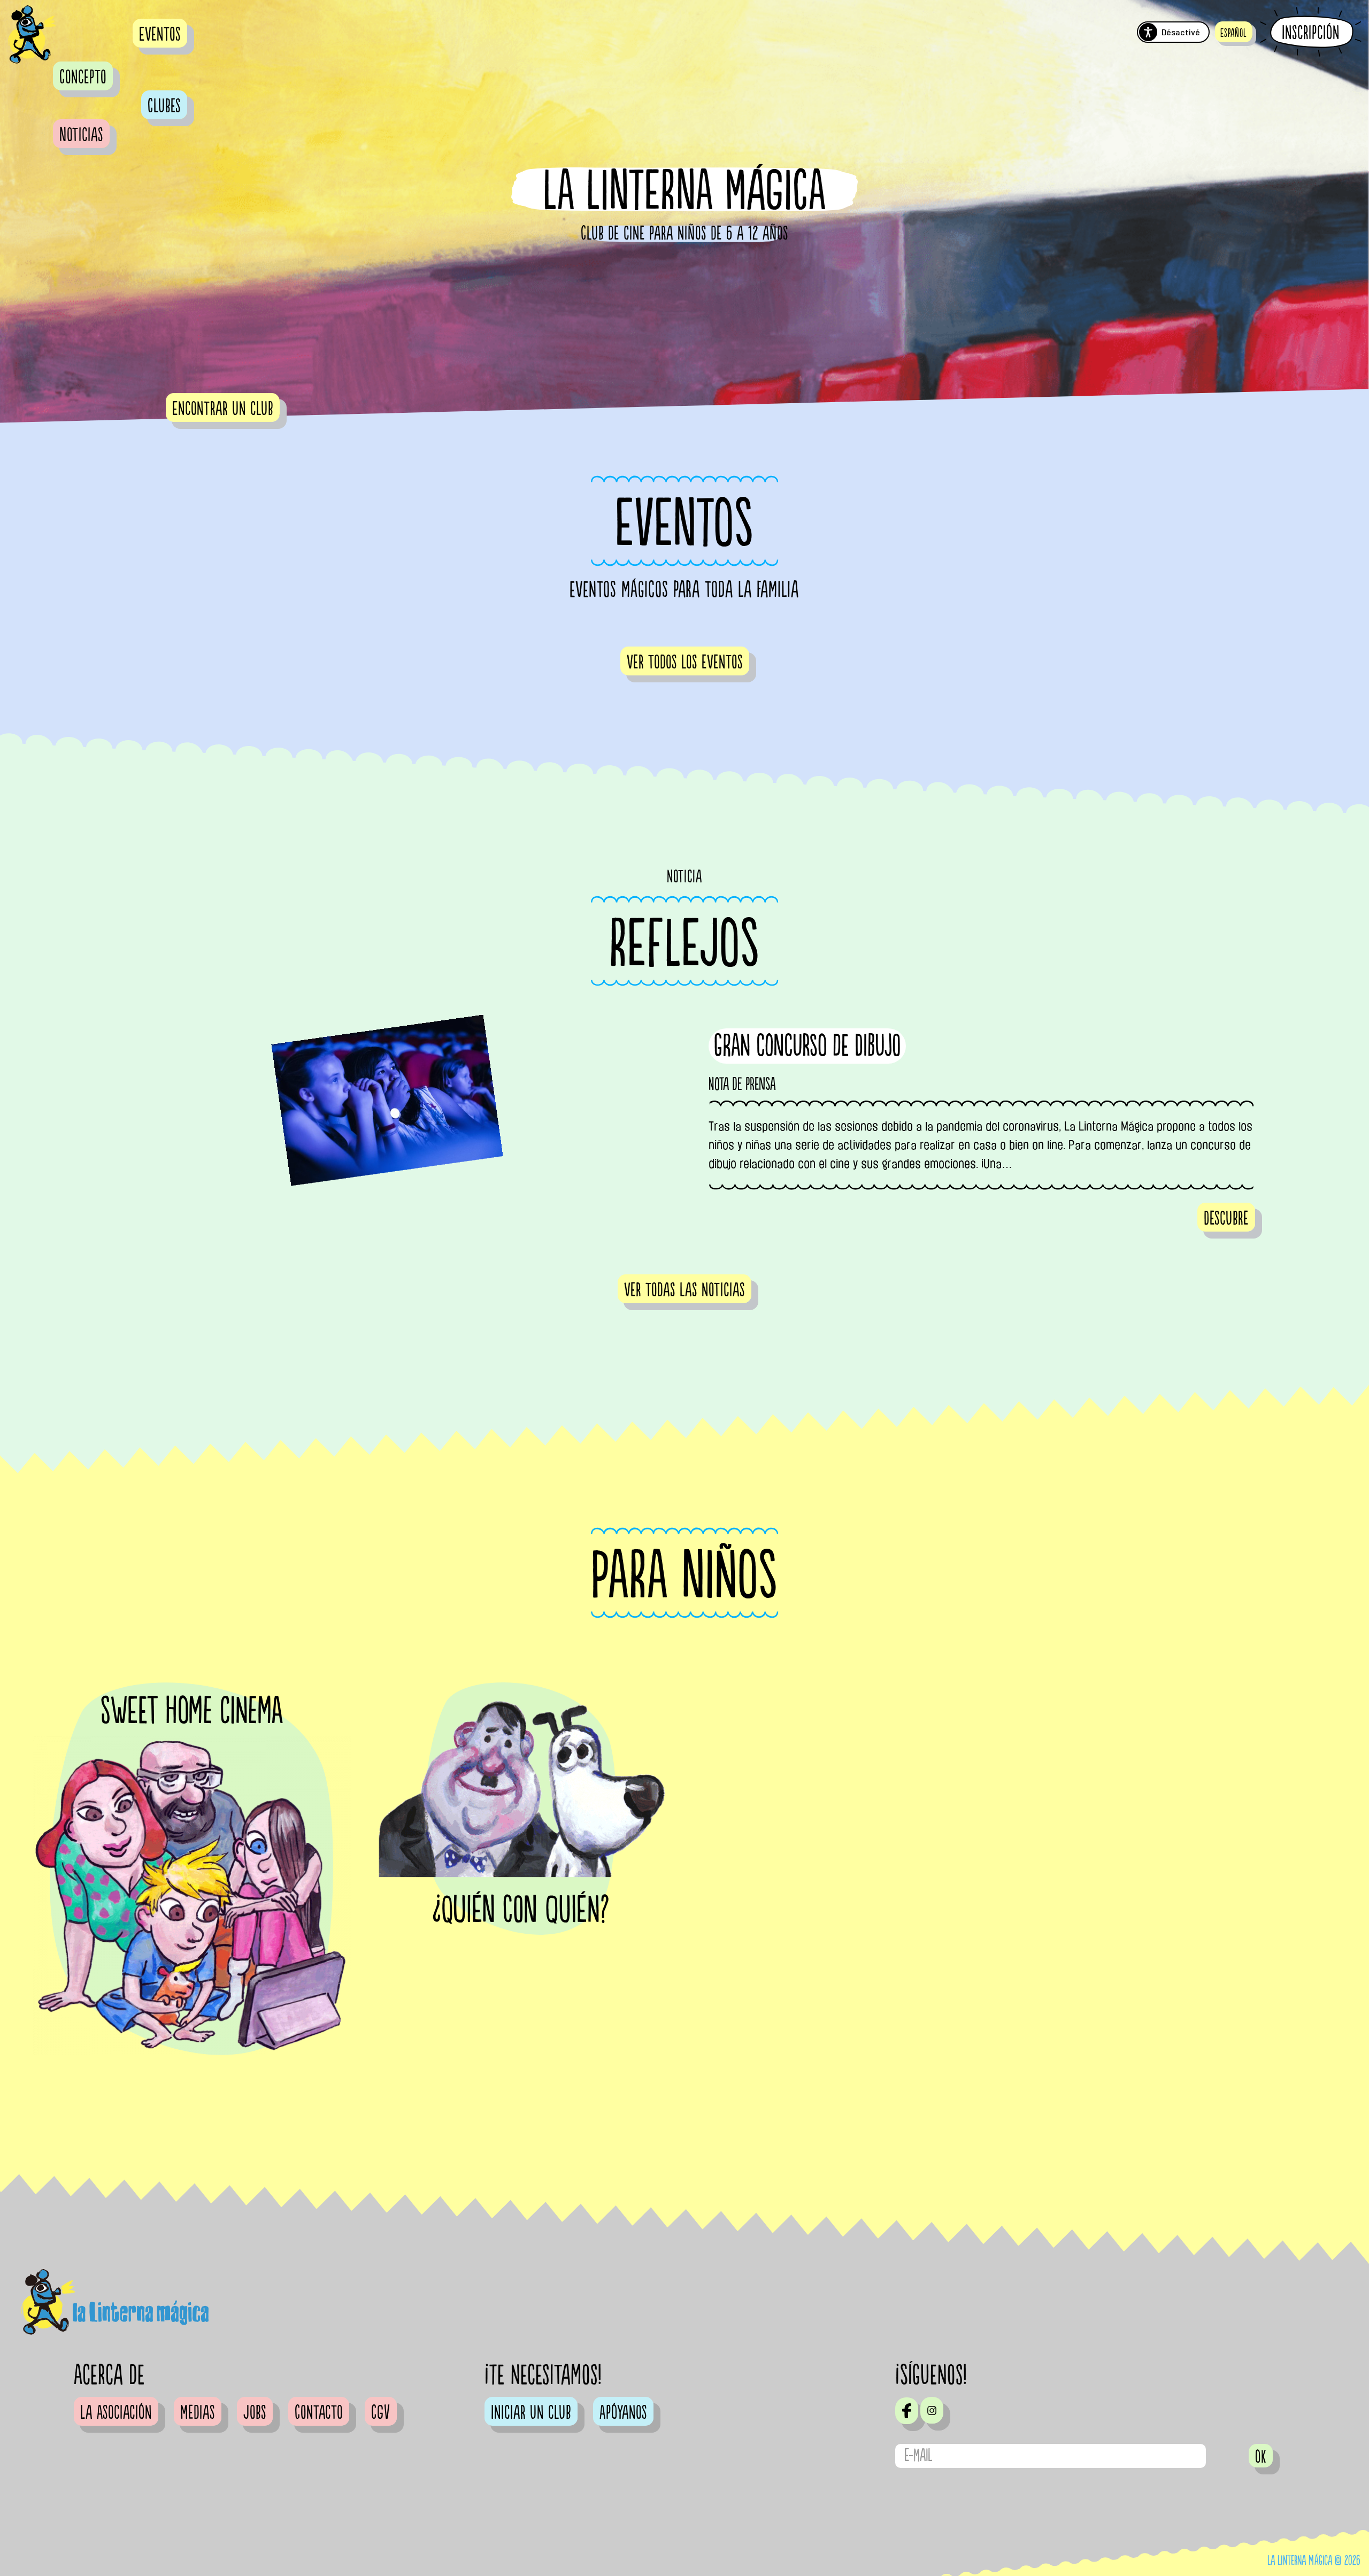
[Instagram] (932, 2410)
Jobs (255, 2413)
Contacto (319, 2413)
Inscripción (1311, 33)
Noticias (81, 135)
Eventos (160, 35)
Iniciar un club (531, 2413)
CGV (381, 2413)
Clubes (164, 106)
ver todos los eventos (685, 663)
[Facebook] (907, 2411)
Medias (198, 2413)
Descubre (1226, 1219)
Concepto (83, 78)
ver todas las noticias (684, 1290)
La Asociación (116, 2413)
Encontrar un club (223, 409)
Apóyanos (623, 2413)
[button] (1234, 32)
